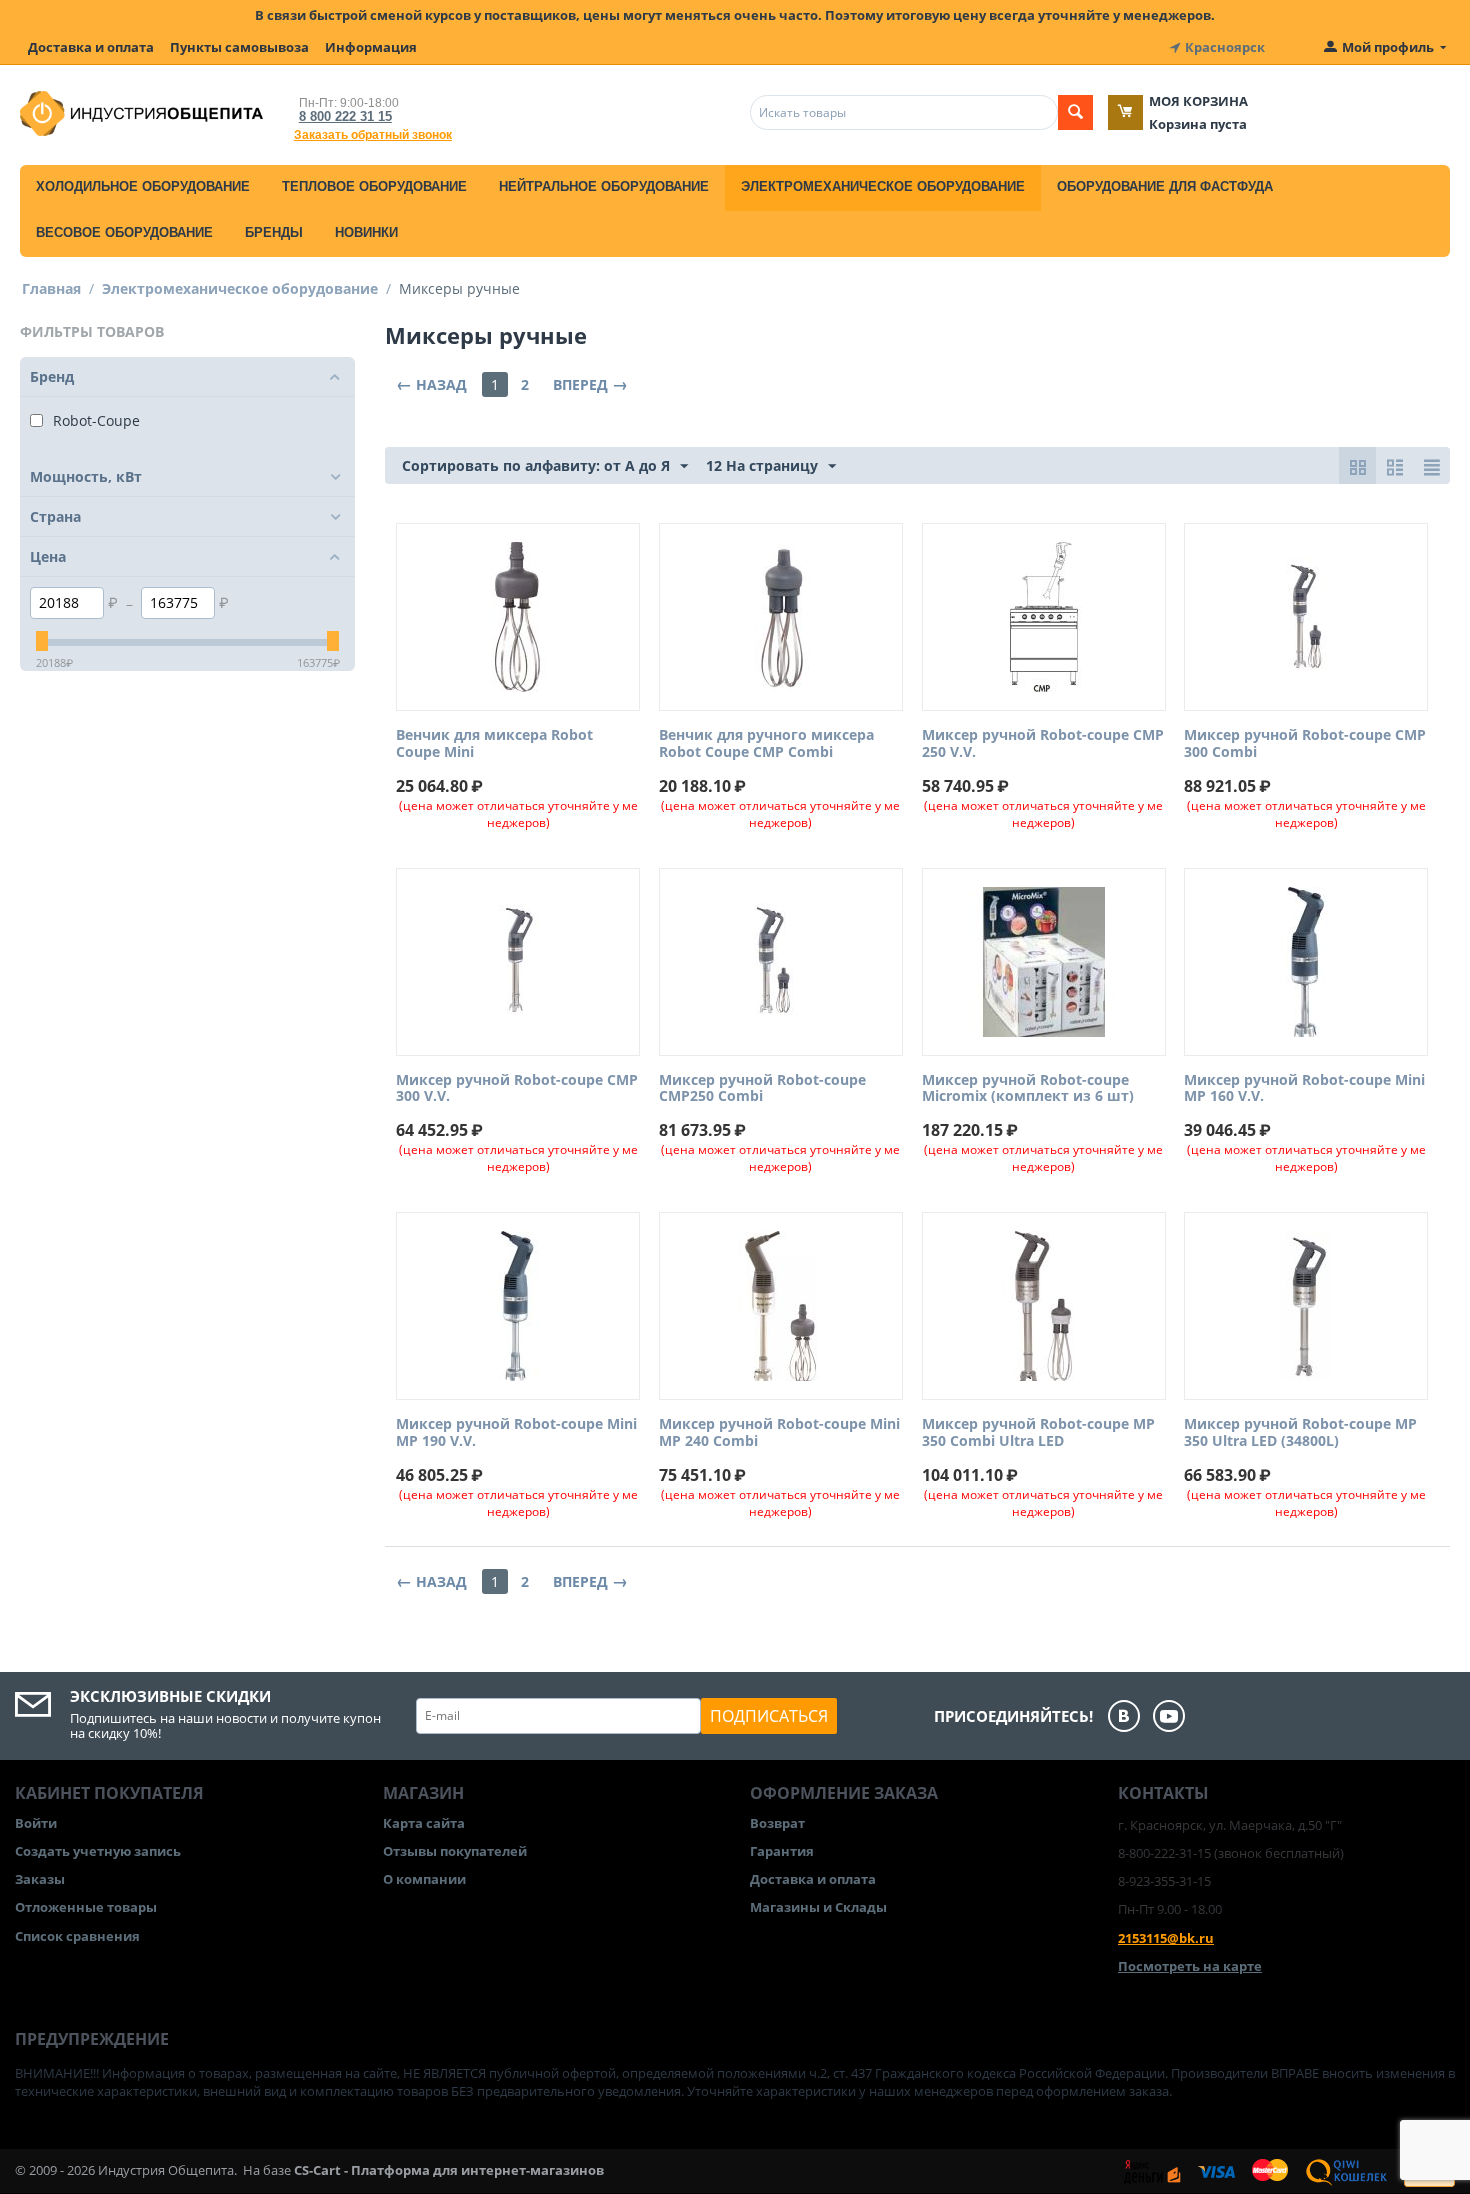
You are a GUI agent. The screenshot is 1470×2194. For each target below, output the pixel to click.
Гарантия (782, 1851)
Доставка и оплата (91, 47)
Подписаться (769, 1716)
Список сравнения (77, 1936)
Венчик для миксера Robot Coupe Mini (494, 744)
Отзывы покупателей (455, 1851)
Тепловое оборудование (374, 186)
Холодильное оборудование (143, 186)
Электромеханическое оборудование (883, 186)
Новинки (366, 232)
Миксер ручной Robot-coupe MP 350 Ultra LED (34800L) (1300, 1433)
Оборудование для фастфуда (1165, 186)
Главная (51, 288)
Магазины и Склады (818, 1907)
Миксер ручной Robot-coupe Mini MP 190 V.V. (516, 1433)
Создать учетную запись (98, 1851)
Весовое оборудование (124, 232)
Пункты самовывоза (239, 47)
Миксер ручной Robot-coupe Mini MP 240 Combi (779, 1433)
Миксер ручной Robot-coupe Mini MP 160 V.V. (1304, 1089)
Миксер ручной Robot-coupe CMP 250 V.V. (1043, 744)
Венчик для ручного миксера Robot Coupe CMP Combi (766, 744)
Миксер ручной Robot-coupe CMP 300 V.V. (517, 1089)
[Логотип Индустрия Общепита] (141, 112)
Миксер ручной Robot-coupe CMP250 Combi (762, 1089)
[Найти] (1075, 112)
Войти (36, 1823)
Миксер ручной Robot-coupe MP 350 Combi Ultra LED (1038, 1433)
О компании (424, 1879)
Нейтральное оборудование (604, 186)
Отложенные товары (86, 1907)
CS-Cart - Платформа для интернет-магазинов (449, 2170)
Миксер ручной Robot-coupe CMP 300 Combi (1305, 744)
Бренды (274, 232)
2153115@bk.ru (1166, 1938)
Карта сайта (424, 1823)
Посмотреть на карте (1190, 1966)
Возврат (777, 1823)
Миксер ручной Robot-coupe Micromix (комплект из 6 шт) (1028, 1089)
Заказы (40, 1879)
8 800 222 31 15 (345, 116)
